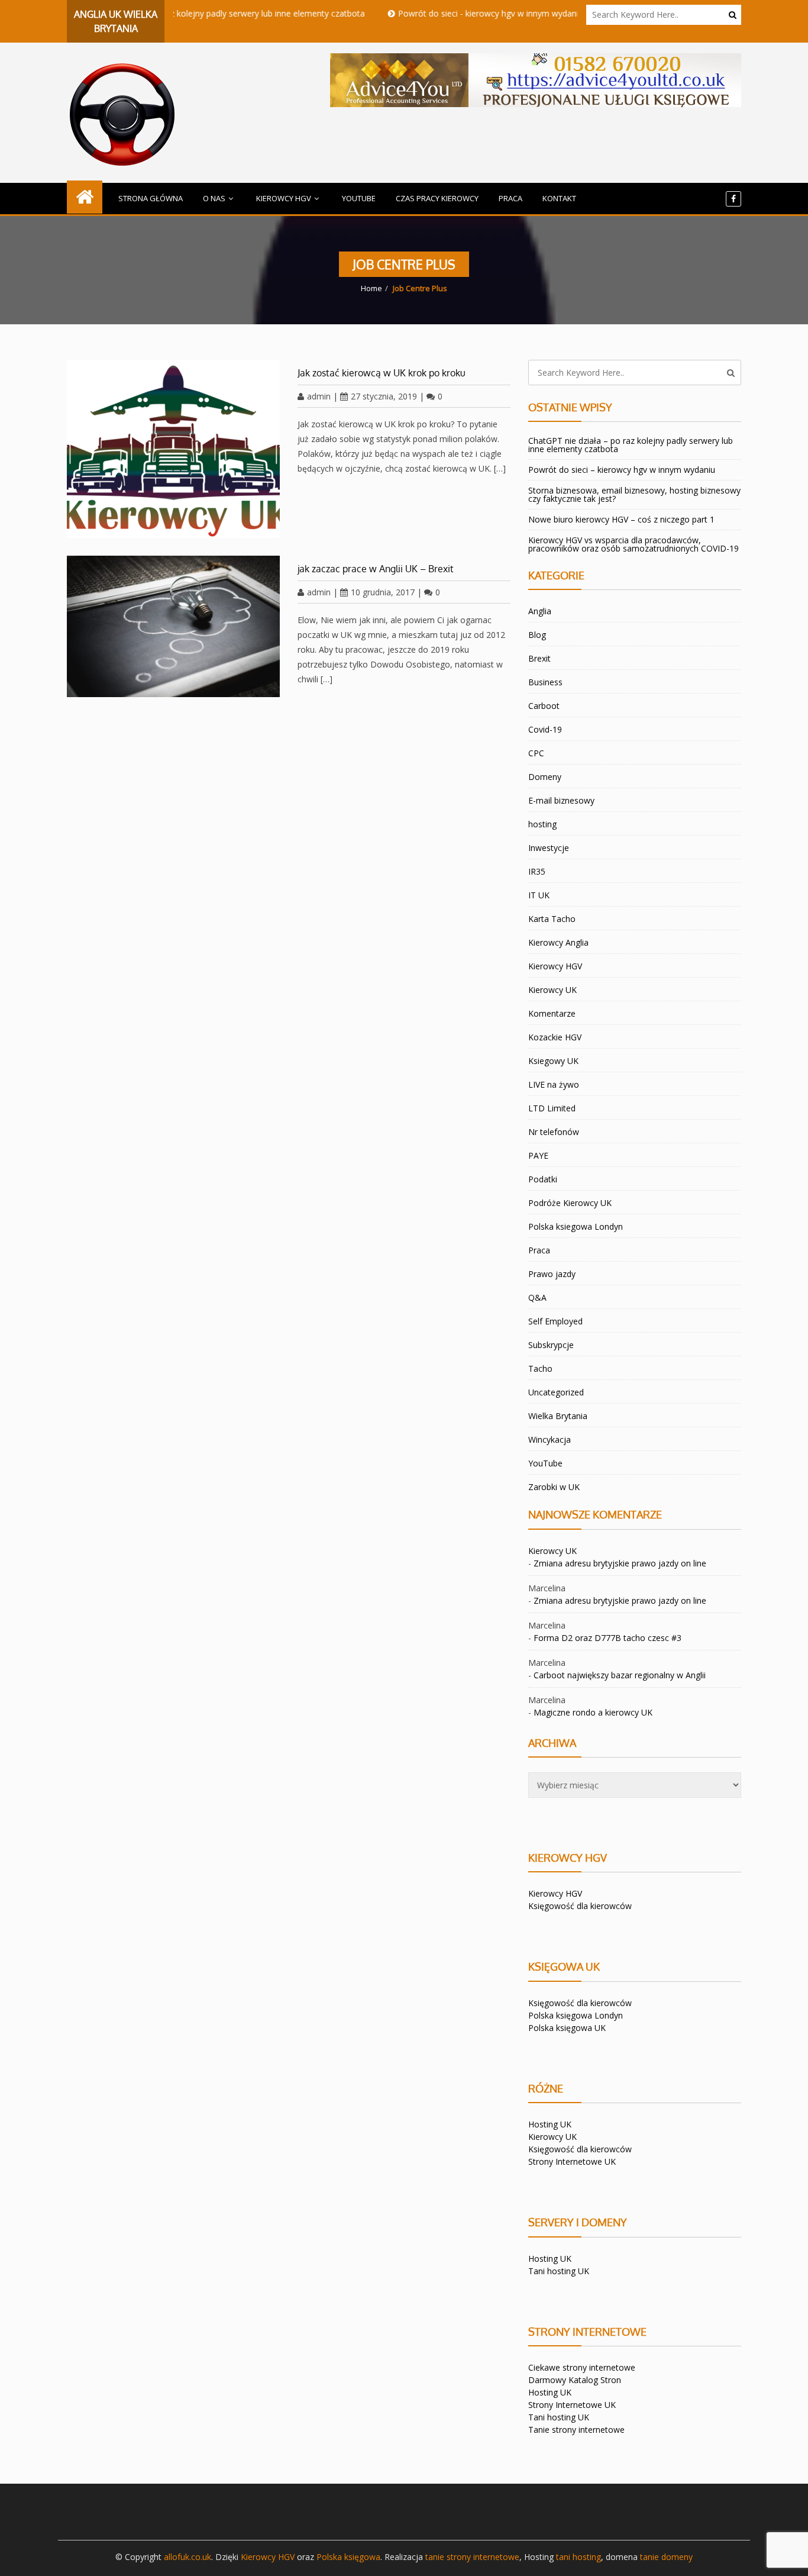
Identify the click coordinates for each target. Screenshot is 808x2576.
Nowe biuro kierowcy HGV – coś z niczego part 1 (621, 519)
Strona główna (151, 198)
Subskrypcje (551, 1345)
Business (545, 682)
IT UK (539, 895)
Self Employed (555, 1321)
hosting (542, 824)
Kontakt (559, 198)
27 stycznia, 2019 (384, 396)
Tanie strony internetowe (576, 2430)
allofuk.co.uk (188, 2557)
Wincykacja (550, 1439)
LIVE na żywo (554, 1084)
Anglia (540, 611)
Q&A (537, 1297)
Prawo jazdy (552, 1274)
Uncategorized (556, 1392)
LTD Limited (552, 1108)
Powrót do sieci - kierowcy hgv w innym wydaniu (455, 13)
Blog (537, 635)
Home (371, 288)
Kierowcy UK (552, 990)
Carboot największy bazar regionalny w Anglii (620, 1675)
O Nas (214, 198)
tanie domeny (666, 2557)
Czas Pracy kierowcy (437, 198)
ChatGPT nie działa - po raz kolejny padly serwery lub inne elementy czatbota (181, 13)
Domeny (545, 777)
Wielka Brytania (558, 1416)
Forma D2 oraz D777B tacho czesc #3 (607, 1638)
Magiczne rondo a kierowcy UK (593, 1712)
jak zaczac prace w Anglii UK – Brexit (376, 569)
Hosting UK (550, 2124)
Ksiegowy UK (553, 1061)
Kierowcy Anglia (558, 942)
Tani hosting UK (559, 2271)
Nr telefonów (554, 1132)
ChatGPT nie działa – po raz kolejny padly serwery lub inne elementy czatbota (631, 445)
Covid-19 (545, 729)
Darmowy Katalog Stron (575, 2380)
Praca (510, 198)
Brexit (539, 658)
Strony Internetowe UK (572, 2161)
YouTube (359, 198)
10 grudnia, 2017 (383, 592)
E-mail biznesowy (561, 800)
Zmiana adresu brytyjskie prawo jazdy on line (620, 1563)
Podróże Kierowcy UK (570, 1203)
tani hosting (578, 2557)
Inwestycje (549, 848)
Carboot (544, 706)
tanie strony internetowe (472, 2557)
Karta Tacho (552, 919)
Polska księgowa (348, 2557)
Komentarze (552, 1013)
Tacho (540, 1368)
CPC (536, 753)
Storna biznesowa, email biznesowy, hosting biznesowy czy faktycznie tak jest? (634, 494)
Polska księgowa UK (567, 2028)
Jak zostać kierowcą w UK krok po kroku (382, 373)
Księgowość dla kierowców (580, 1906)
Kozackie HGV (555, 1037)
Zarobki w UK (554, 1487)
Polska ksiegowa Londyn (576, 1226)
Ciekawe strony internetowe (582, 2367)
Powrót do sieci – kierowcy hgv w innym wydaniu (622, 470)
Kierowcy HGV (284, 198)
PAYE (538, 1155)
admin (319, 396)
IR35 (537, 871)
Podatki (543, 1179)
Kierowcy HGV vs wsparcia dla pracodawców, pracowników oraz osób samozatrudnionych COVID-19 (634, 544)
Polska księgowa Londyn (576, 2015)
